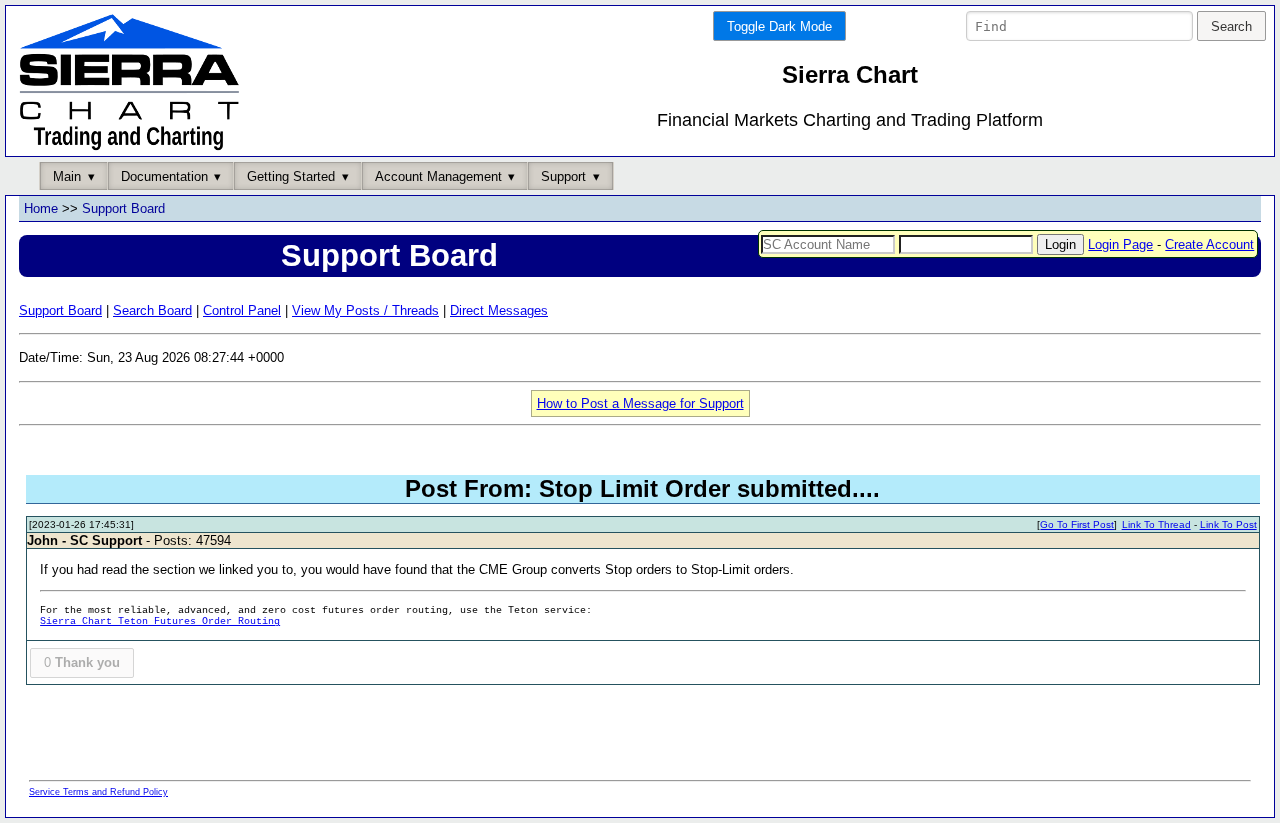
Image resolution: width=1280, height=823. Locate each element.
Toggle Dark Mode (779, 26)
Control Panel (242, 310)
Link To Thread (1156, 524)
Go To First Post (1077, 524)
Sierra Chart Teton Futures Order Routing (160, 621)
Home (41, 208)
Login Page (1120, 244)
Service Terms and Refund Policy (98, 792)
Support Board (123, 208)
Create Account (1209, 244)
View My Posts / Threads (365, 310)
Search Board (152, 310)
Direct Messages (499, 310)
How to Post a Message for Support (640, 403)
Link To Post (1228, 524)
